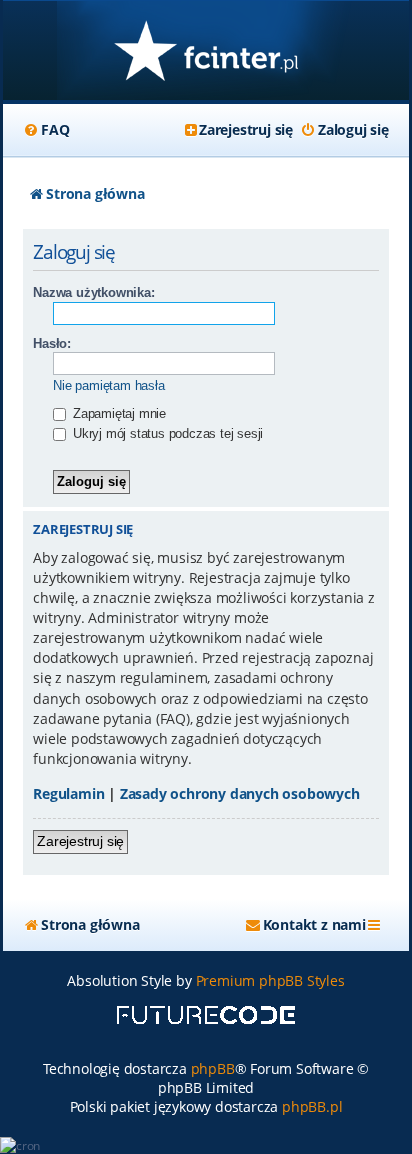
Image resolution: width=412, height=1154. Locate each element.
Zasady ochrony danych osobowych (240, 793)
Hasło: (52, 343)
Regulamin (68, 793)
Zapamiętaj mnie (117, 413)
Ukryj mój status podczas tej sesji (166, 433)
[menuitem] (46, 130)
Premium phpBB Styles (270, 980)
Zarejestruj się (80, 841)
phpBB (213, 1068)
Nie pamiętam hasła (108, 385)
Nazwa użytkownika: (93, 292)
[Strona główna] (206, 52)
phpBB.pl (312, 1106)
